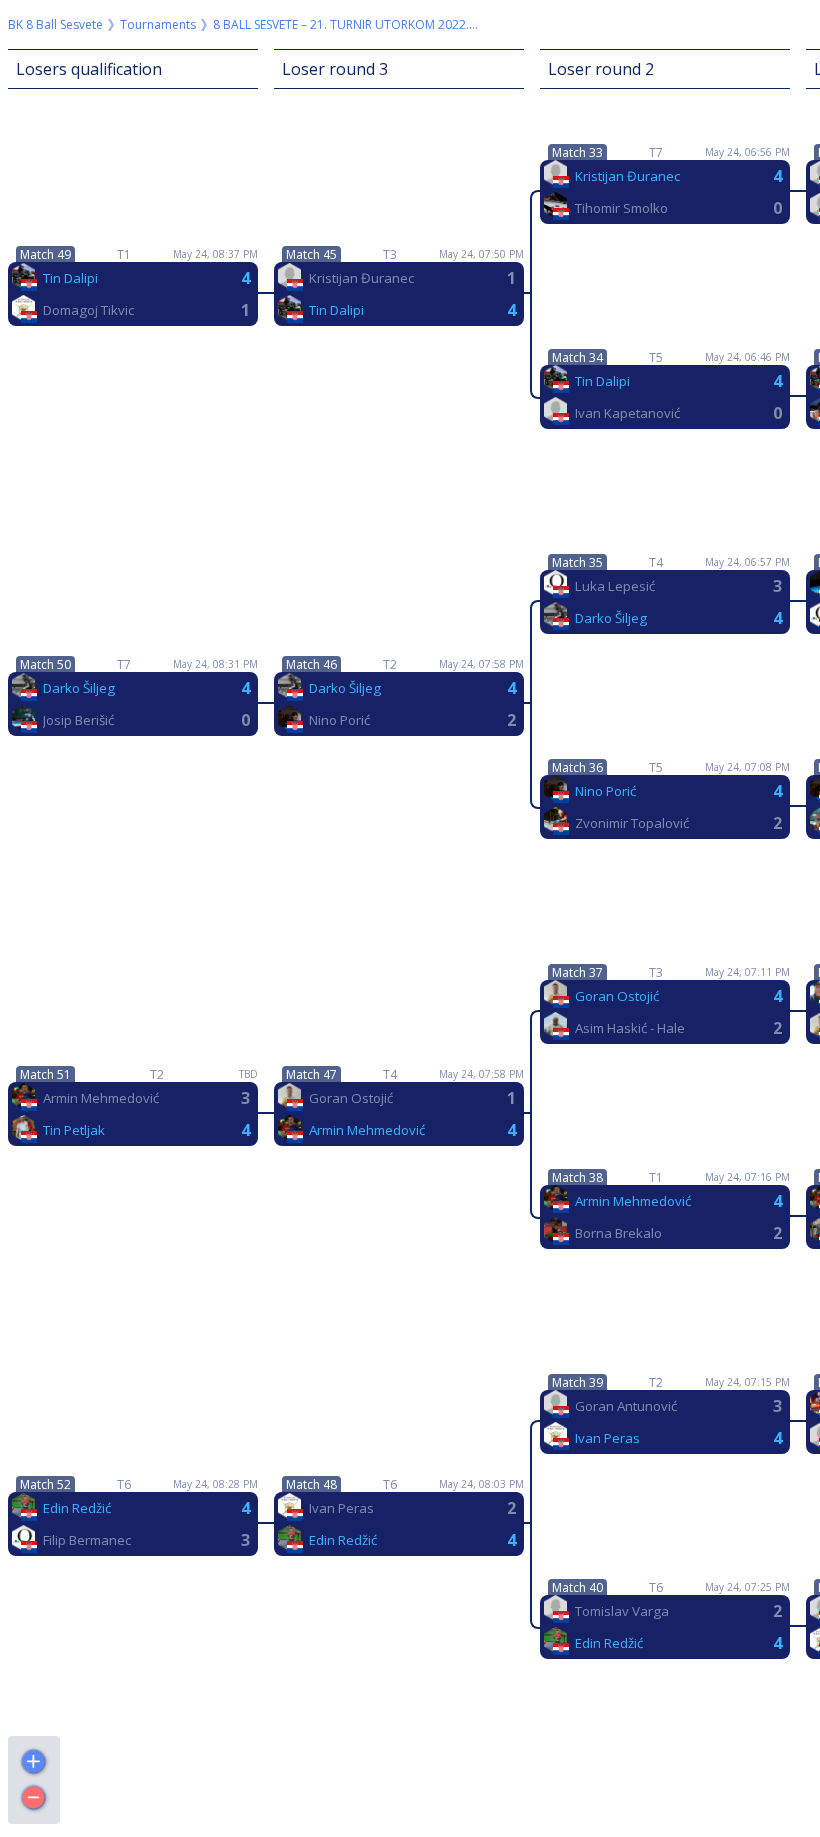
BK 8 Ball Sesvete (55, 24)
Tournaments (158, 24)
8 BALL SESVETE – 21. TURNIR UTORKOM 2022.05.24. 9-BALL (347, 24)
